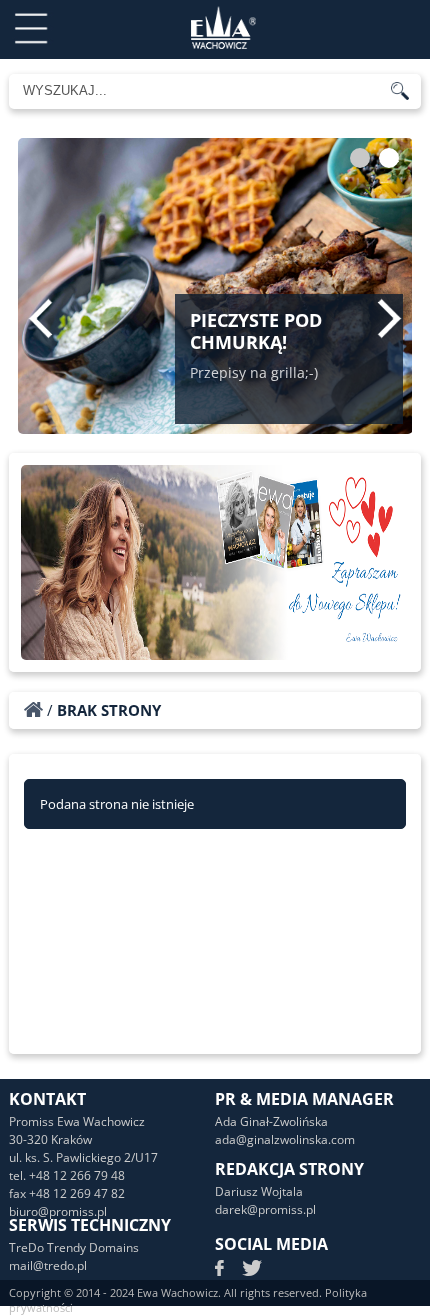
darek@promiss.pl (265, 1209)
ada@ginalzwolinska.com (285, 1139)
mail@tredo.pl (48, 1265)
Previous (40, 318)
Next (389, 318)
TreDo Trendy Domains (74, 1247)
